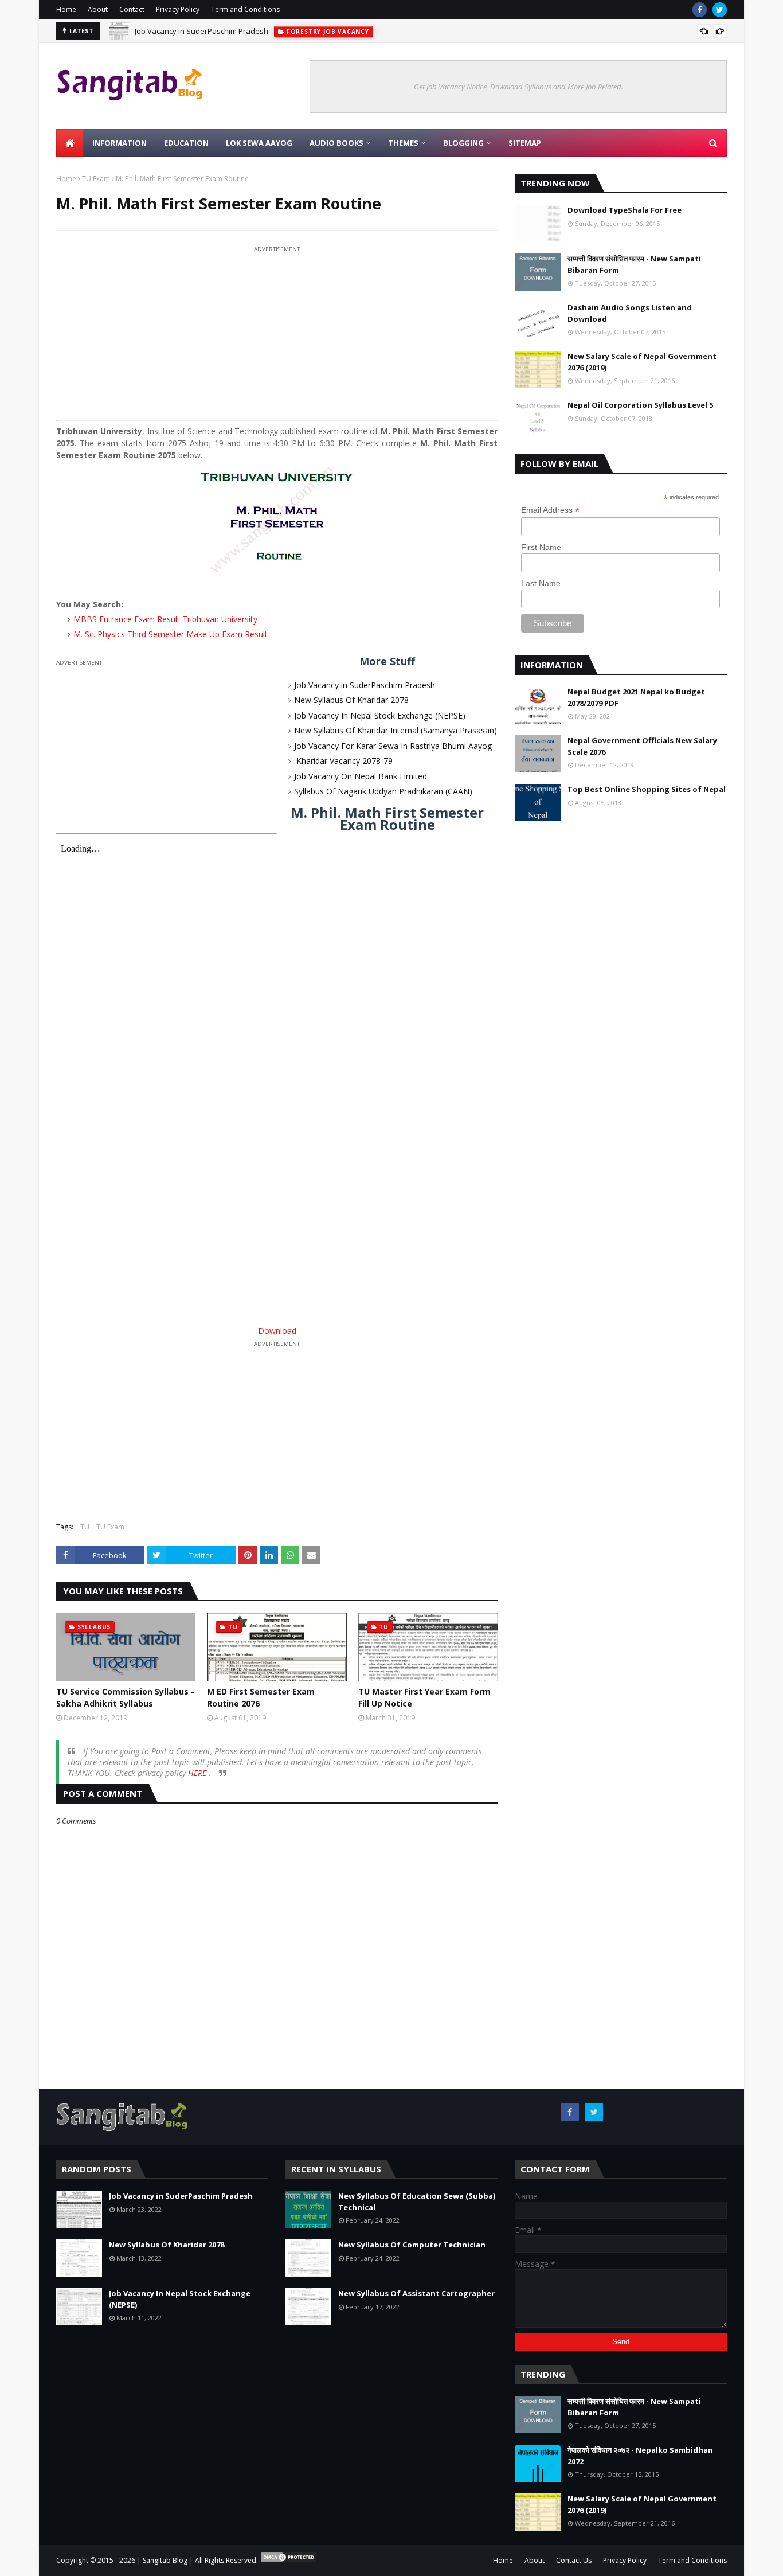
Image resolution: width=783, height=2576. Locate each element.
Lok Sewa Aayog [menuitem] (259, 143)
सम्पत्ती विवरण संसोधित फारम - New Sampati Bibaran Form (634, 264)
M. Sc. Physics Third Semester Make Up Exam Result (171, 634)
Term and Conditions (245, 9)
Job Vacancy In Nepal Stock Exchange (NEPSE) (380, 715)
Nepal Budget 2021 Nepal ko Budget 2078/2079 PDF (636, 697)
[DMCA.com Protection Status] (288, 2560)
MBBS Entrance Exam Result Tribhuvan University (165, 619)
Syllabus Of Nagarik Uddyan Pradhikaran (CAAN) (383, 791)
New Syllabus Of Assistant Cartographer (416, 2293)
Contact (132, 9)
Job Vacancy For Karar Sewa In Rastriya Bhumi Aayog (393, 746)
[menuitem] (70, 143)
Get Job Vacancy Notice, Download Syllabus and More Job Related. (518, 87)
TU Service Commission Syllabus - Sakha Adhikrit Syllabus (125, 1697)
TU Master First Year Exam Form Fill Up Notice (424, 1697)
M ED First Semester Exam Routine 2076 (261, 1697)
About (98, 9)
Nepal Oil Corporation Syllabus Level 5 (640, 405)
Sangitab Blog (165, 2560)
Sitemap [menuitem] (525, 143)
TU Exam (96, 179)
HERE (198, 1773)
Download (277, 1331)
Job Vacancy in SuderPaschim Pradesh (201, 31)
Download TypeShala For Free (625, 210)
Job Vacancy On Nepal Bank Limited (361, 776)
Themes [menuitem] (403, 143)
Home (66, 9)
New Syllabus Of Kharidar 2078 (351, 700)
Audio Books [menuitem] (336, 143)
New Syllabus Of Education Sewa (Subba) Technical (417, 2202)
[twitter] (720, 10)
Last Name (541, 583)
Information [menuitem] (120, 143)
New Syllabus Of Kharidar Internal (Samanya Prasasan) (396, 730)
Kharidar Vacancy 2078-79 (343, 761)
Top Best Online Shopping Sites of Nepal (647, 789)
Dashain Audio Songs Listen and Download (630, 313)
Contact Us (574, 2560)
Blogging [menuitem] (463, 143)
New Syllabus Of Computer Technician (412, 2245)
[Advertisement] (277, 335)
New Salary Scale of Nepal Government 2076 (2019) (642, 362)
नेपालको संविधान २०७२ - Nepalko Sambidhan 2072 (640, 2456)
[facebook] (700, 10)
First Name (541, 547)
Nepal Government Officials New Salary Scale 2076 (642, 746)
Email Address (550, 510)
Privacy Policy (178, 9)
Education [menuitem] (186, 143)
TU (85, 1527)
